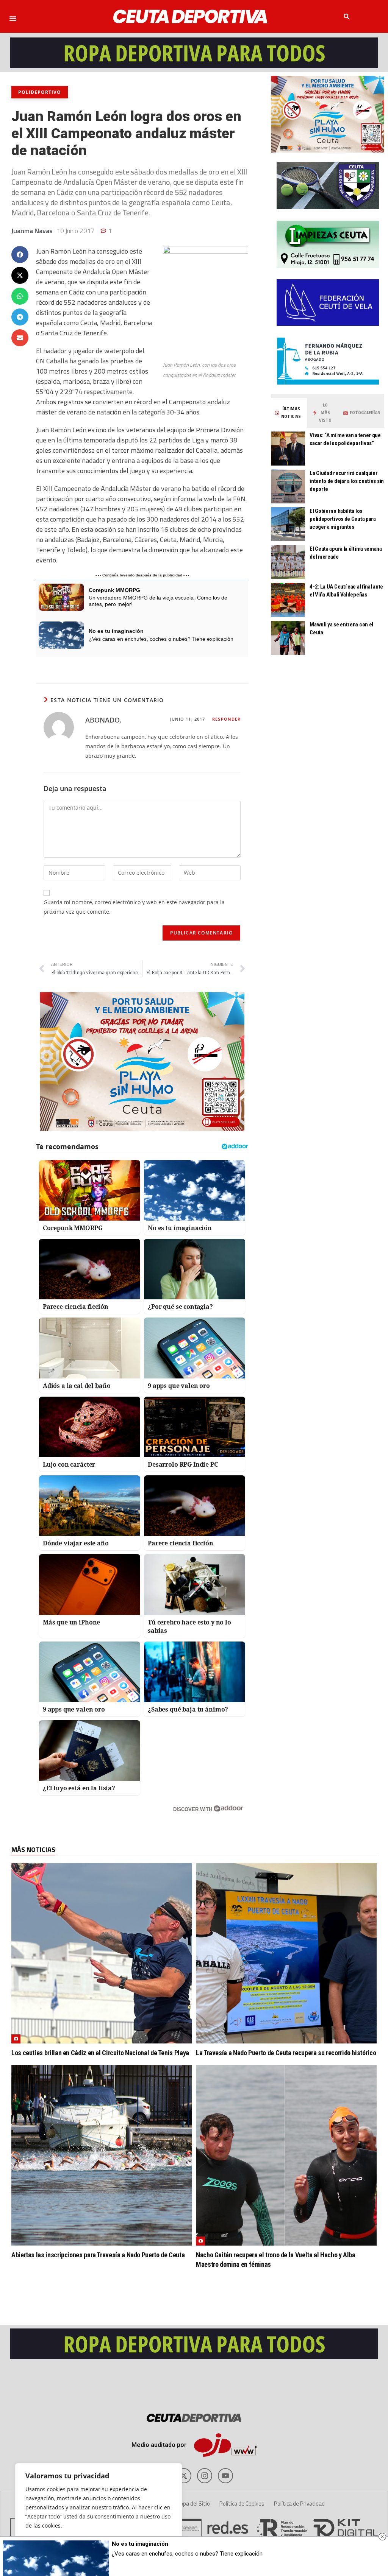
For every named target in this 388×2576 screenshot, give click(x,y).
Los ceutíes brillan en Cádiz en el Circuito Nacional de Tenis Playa (100, 2053)
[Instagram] (205, 2476)
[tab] (288, 413)
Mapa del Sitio (193, 2504)
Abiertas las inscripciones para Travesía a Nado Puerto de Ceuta (98, 2255)
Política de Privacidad (299, 2504)
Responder (226, 719)
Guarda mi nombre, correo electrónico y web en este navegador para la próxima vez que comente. (134, 907)
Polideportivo (40, 92)
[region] (99, 2512)
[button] (13, 19)
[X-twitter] (184, 2476)
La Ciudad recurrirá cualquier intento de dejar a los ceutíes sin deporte (347, 481)
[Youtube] (225, 2476)
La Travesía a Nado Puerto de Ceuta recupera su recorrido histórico (286, 2053)
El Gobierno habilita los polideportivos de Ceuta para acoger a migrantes (343, 519)
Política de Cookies (242, 2504)
